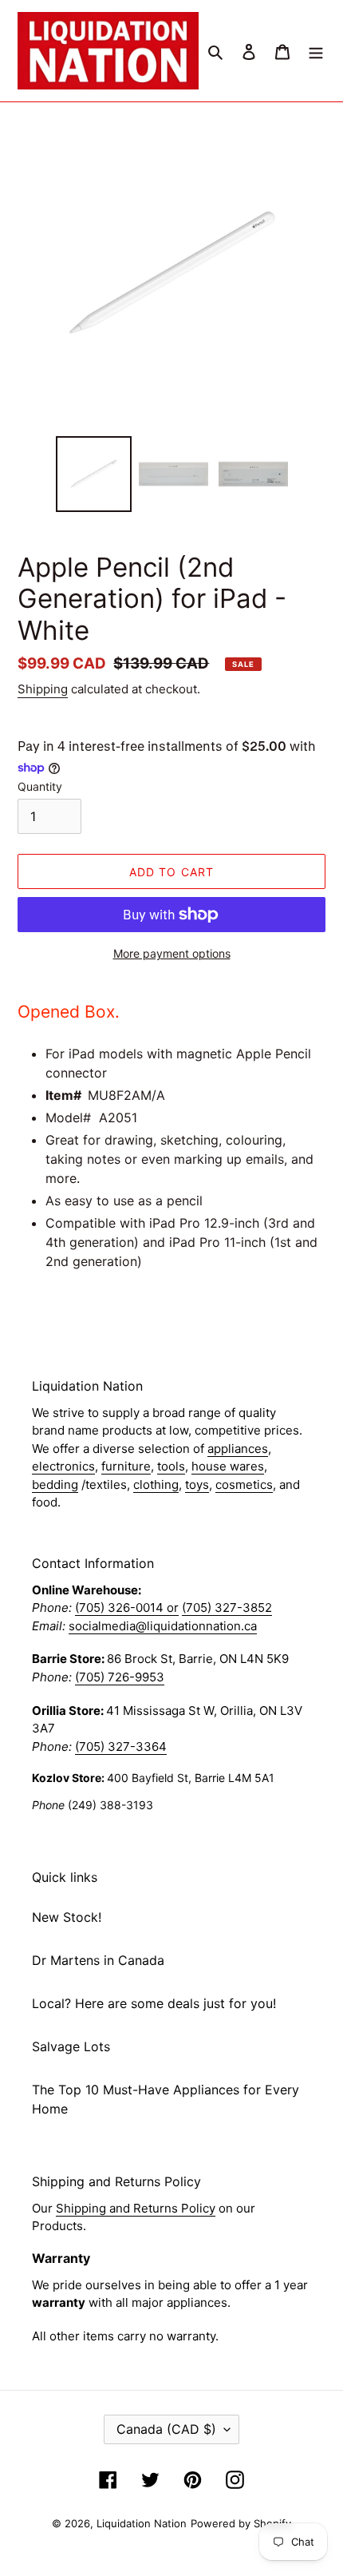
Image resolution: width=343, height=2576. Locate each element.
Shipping (43, 689)
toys (197, 1484)
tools (171, 1466)
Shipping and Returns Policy (136, 2208)
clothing (156, 1484)
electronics (63, 1466)
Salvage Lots (71, 2046)
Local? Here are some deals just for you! (154, 2003)
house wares (228, 1466)
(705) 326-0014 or (127, 1608)
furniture (126, 1466)
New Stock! (67, 1917)
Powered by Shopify (241, 2523)
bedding (55, 1484)
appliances (238, 1449)
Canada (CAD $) (166, 2429)
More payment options (172, 953)
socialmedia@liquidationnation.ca (163, 1626)
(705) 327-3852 (227, 1608)
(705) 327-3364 (121, 1746)
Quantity (40, 786)
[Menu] (316, 50)
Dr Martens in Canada (98, 1960)
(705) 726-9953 (120, 1677)
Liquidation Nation (142, 2523)
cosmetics (244, 1484)
